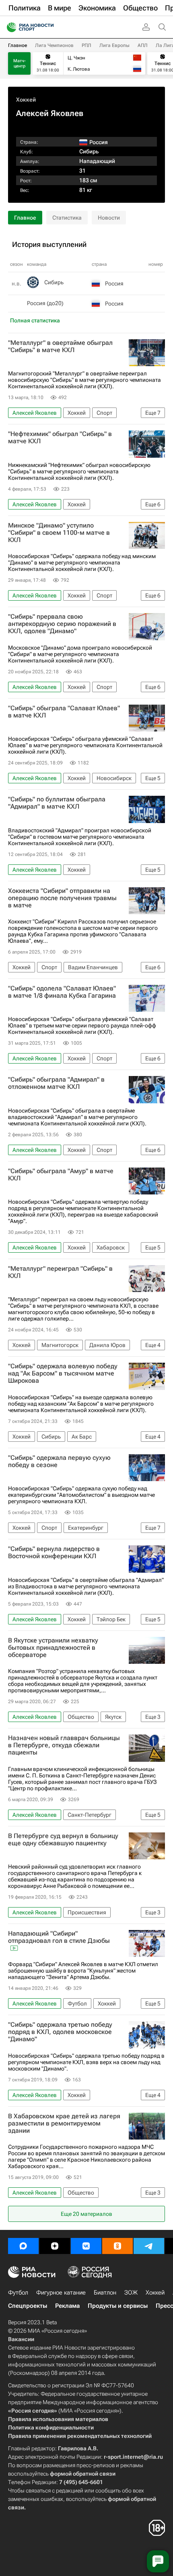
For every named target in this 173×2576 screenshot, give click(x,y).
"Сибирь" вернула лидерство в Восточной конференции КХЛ (54, 1553)
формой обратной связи (83, 2474)
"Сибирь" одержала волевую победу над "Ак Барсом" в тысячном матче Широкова (63, 1374)
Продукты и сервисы (118, 2306)
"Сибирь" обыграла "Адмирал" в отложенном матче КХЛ (56, 1083)
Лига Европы (114, 45)
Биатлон (105, 2293)
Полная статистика (35, 320)
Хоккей (26, 100)
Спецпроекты (28, 2306)
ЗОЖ (131, 2293)
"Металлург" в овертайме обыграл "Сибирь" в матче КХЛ (60, 346)
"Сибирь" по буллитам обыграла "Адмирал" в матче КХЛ (57, 803)
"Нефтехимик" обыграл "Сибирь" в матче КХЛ (60, 438)
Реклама (67, 2306)
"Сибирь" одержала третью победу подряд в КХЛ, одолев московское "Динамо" (60, 2032)
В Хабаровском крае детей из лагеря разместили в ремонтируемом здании (64, 2124)
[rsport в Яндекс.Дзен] (55, 2246)
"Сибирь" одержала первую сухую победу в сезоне (59, 1461)
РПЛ (86, 45)
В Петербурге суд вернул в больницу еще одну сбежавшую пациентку (63, 1840)
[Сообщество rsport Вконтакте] (86, 2246)
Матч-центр (20, 63)
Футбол (18, 2293)
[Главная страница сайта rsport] (48, 27)
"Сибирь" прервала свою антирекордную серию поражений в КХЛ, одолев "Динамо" (62, 624)
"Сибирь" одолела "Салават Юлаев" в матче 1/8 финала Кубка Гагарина (62, 992)
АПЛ (143, 45)
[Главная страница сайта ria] (9, 27)
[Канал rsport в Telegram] (149, 2246)
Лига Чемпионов (54, 45)
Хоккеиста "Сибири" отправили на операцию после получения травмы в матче (62, 898)
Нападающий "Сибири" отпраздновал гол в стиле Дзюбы (59, 1937)
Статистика (67, 218)
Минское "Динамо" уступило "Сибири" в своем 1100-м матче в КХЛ (59, 533)
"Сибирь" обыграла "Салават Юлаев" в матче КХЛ (64, 712)
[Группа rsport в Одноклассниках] (117, 2246)
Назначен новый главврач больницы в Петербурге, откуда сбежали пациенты (64, 1745)
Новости (109, 218)
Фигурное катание (61, 2293)
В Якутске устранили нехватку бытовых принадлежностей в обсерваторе (53, 1648)
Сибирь (89, 151)
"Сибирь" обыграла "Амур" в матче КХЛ (61, 1175)
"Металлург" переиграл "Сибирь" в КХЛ (60, 1272)
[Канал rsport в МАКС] (23, 2246)
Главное (18, 45)
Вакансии (21, 2339)
